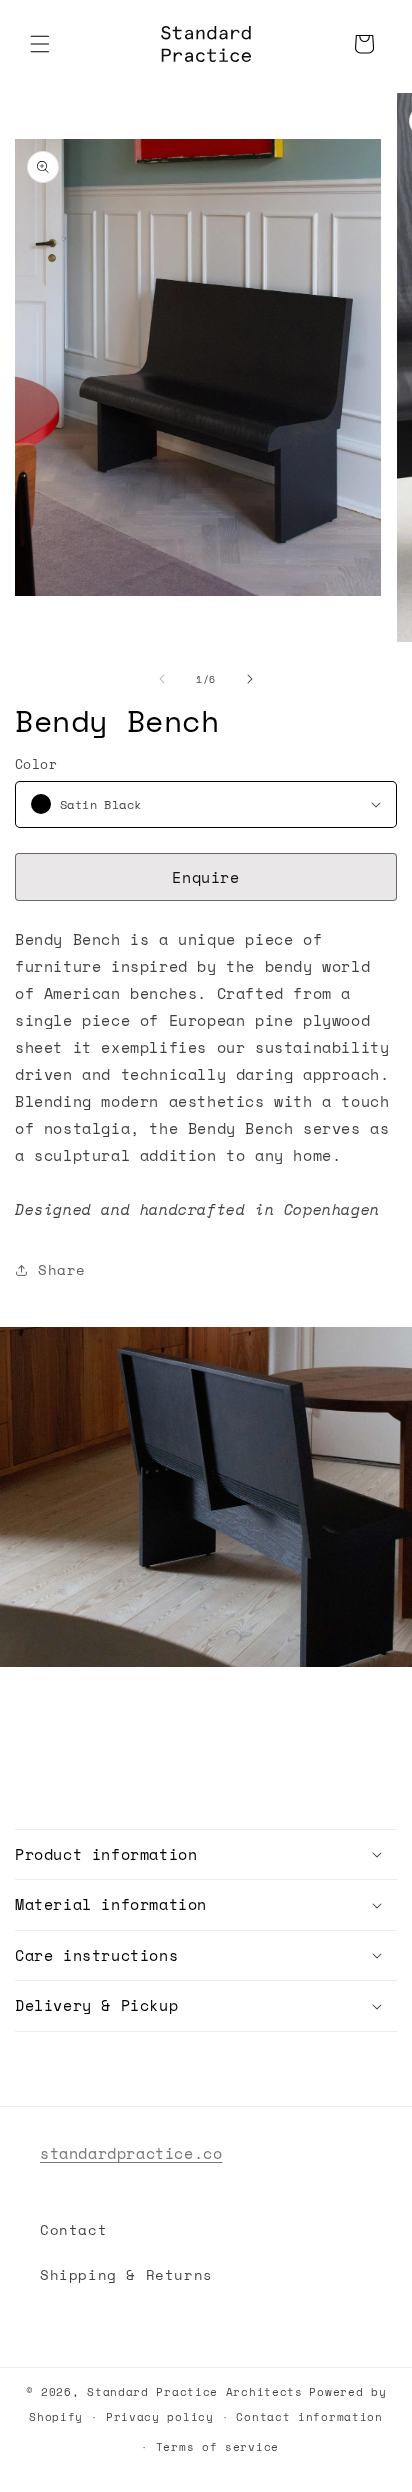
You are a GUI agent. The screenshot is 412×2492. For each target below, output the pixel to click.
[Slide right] (250, 679)
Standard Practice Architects (195, 2392)
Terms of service (217, 2447)
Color (36, 764)
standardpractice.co (131, 2153)
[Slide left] (162, 679)
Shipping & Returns (126, 2274)
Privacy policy (160, 2417)
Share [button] (62, 1269)
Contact (73, 2229)
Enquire (205, 877)
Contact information (309, 2417)
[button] (40, 44)
